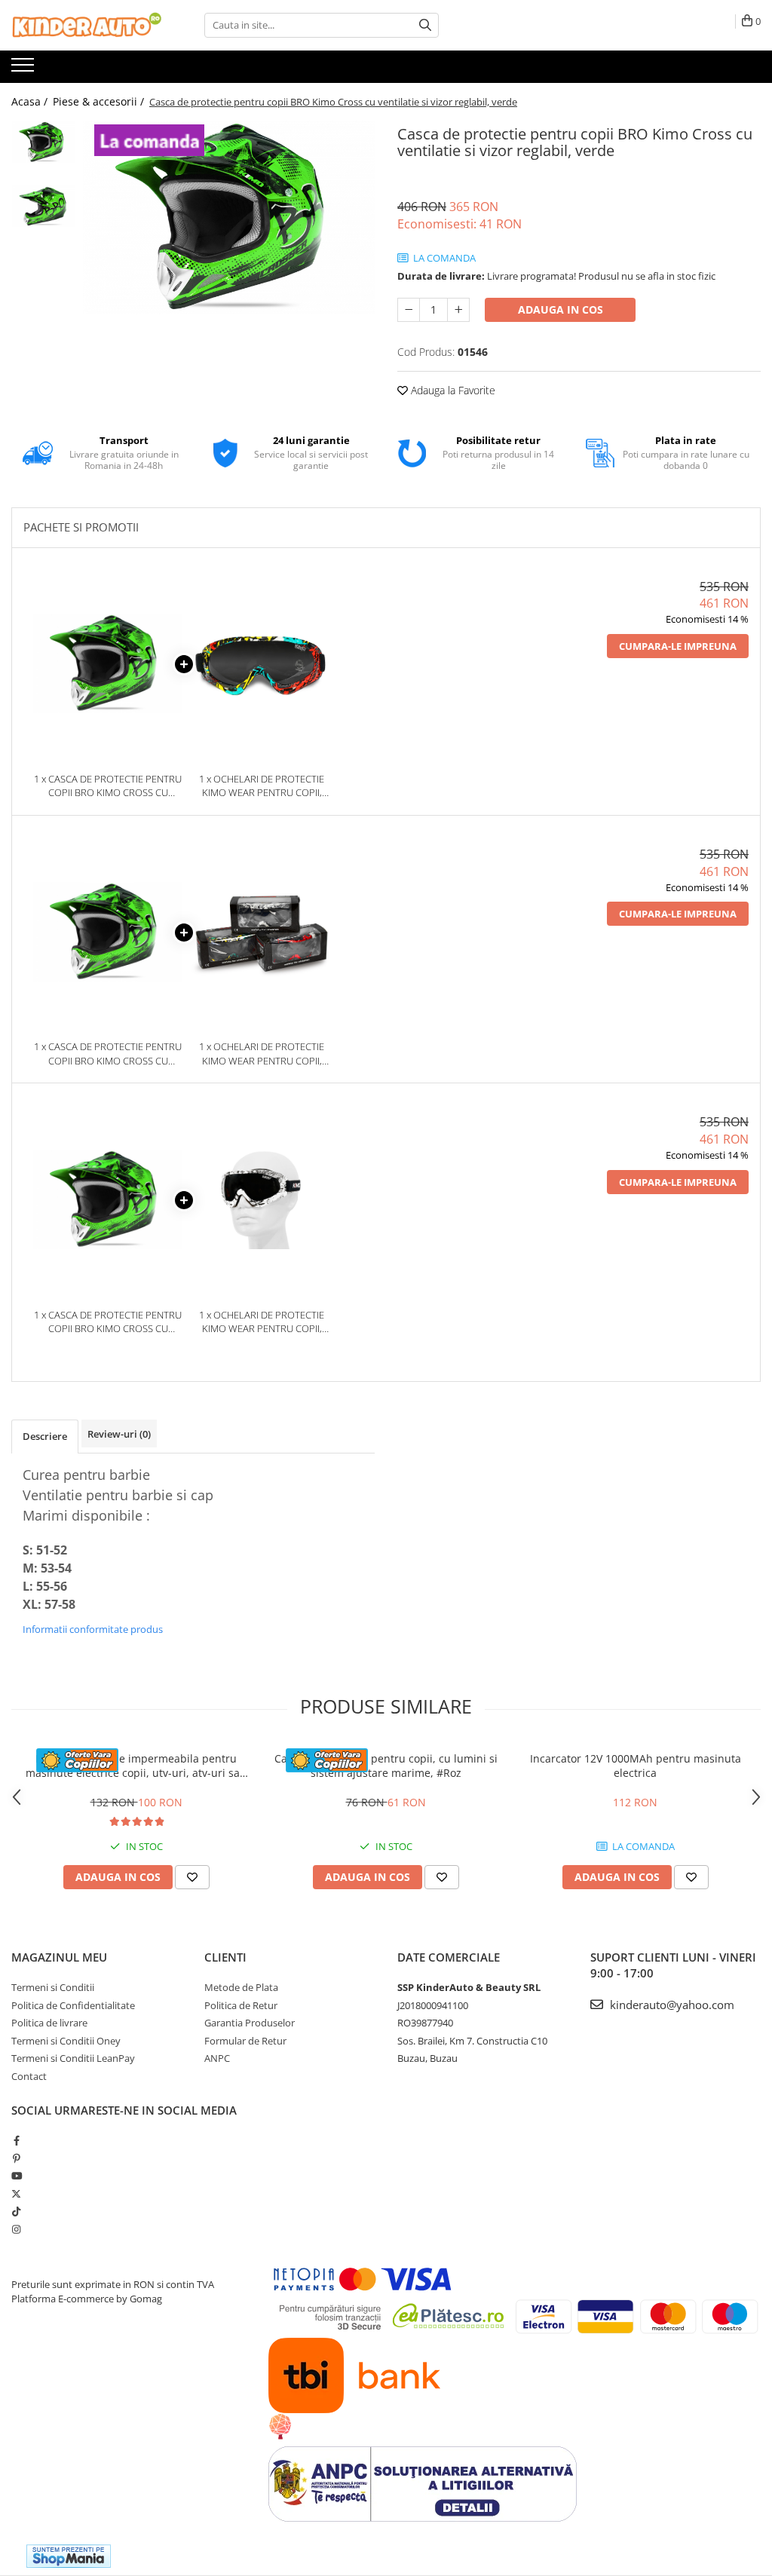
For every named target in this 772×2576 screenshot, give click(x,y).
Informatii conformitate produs (93, 1629)
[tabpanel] (229, 218)
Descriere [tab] (45, 1436)
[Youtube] (16, 2176)
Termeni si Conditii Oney (66, 2041)
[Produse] (25, 69)
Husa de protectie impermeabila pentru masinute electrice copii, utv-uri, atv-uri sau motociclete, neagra (136, 1766)
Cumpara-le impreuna (678, 646)
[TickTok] (16, 2211)
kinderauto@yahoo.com (671, 2005)
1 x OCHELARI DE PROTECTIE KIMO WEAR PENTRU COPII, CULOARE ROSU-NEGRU (262, 1054)
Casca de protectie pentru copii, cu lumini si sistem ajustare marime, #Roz (386, 1766)
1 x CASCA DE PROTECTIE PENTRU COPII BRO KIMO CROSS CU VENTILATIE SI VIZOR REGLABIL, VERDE (108, 786)
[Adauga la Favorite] (192, 1877)
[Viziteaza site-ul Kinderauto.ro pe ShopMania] (69, 2556)
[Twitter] (16, 2194)
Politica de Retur (241, 2005)
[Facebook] (16, 2140)
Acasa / (31, 101)
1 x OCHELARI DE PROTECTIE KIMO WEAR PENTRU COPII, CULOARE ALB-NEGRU (262, 1322)
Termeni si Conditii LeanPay (73, 2058)
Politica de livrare (49, 2023)
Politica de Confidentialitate (73, 2005)
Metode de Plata (241, 1987)
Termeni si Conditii (53, 1987)
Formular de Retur (245, 2041)
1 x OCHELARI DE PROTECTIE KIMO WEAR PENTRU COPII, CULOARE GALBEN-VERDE (262, 786)
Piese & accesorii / (100, 101)
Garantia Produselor (250, 2023)
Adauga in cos (561, 309)
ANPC (217, 2058)
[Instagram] (16, 2229)
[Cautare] (425, 25)
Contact (29, 2076)
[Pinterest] (16, 2158)
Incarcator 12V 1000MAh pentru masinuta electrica (636, 1766)
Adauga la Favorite (452, 390)
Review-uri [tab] (119, 1434)
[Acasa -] (87, 25)
